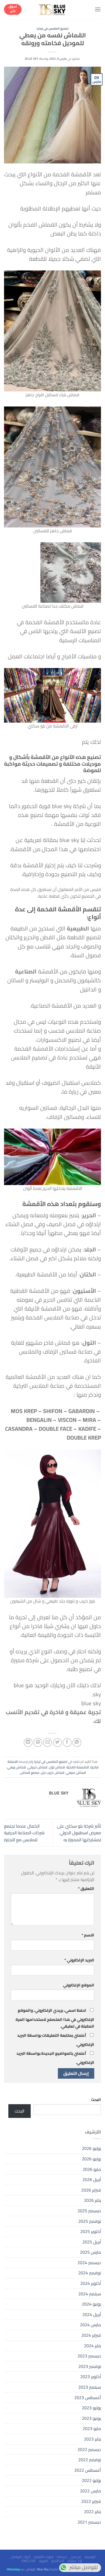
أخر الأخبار (58, 2561)
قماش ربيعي (17, 1767)
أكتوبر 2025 (91, 2231)
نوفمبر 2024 (90, 2273)
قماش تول (57, 1767)
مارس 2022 (90, 2491)
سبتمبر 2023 (90, 2387)
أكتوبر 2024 (91, 2283)
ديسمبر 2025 (89, 2211)
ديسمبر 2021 (89, 2522)
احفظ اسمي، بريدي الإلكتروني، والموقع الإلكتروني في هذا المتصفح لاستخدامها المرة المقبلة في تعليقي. (55, 2018)
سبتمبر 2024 (90, 2294)
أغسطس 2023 (88, 2397)
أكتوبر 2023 (91, 2377)
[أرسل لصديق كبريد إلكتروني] (48, 1742)
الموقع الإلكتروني (79, 1985)
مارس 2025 (90, 2252)
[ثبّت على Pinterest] (38, 1742)
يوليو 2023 (91, 2408)
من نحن (76, 2557)
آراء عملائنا (75, 2561)
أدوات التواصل (21, 2557)
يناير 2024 (92, 2346)
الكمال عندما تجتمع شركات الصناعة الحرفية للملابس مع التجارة (24, 1833)
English (29, 2561)
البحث (96, 2099)
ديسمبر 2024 (89, 2263)
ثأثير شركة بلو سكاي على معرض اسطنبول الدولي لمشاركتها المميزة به (79, 1833)
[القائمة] (98, 9)
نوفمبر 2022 (90, 2460)
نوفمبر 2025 (90, 2221)
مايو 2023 (92, 2428)
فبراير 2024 (91, 2335)
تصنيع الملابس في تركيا (53, 28)
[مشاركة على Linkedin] (28, 1742)
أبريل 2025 (92, 2242)
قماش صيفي (76, 1772)
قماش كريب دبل (53, 1772)
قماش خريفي (37, 1767)
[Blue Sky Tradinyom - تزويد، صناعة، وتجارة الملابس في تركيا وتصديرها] (52, 9)
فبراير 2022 (91, 2501)
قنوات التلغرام (44, 2557)
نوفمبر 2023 (90, 2366)
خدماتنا (62, 2557)
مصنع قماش (30, 1772)
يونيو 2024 (91, 2304)
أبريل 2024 (92, 2314)
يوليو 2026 (91, 2148)
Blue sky (32, 58)
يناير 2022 (92, 2511)
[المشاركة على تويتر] (57, 1742)
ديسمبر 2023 (89, 2356)
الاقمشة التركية (78, 1767)
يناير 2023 (92, 2439)
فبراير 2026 (91, 2190)
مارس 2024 (90, 2325)
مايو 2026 (92, 2169)
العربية (43, 2561)
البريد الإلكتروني (79, 1960)
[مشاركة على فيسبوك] (67, 1742)
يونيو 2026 (91, 2159)
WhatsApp (13, 2569)
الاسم (88, 1935)
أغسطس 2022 (88, 2470)
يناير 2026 (92, 2200)
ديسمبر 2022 (89, 2449)
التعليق (86, 1888)
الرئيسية (90, 2557)
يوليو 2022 (91, 2480)
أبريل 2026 (92, 2179)
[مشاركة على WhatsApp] (77, 1742)
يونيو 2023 (91, 2418)
